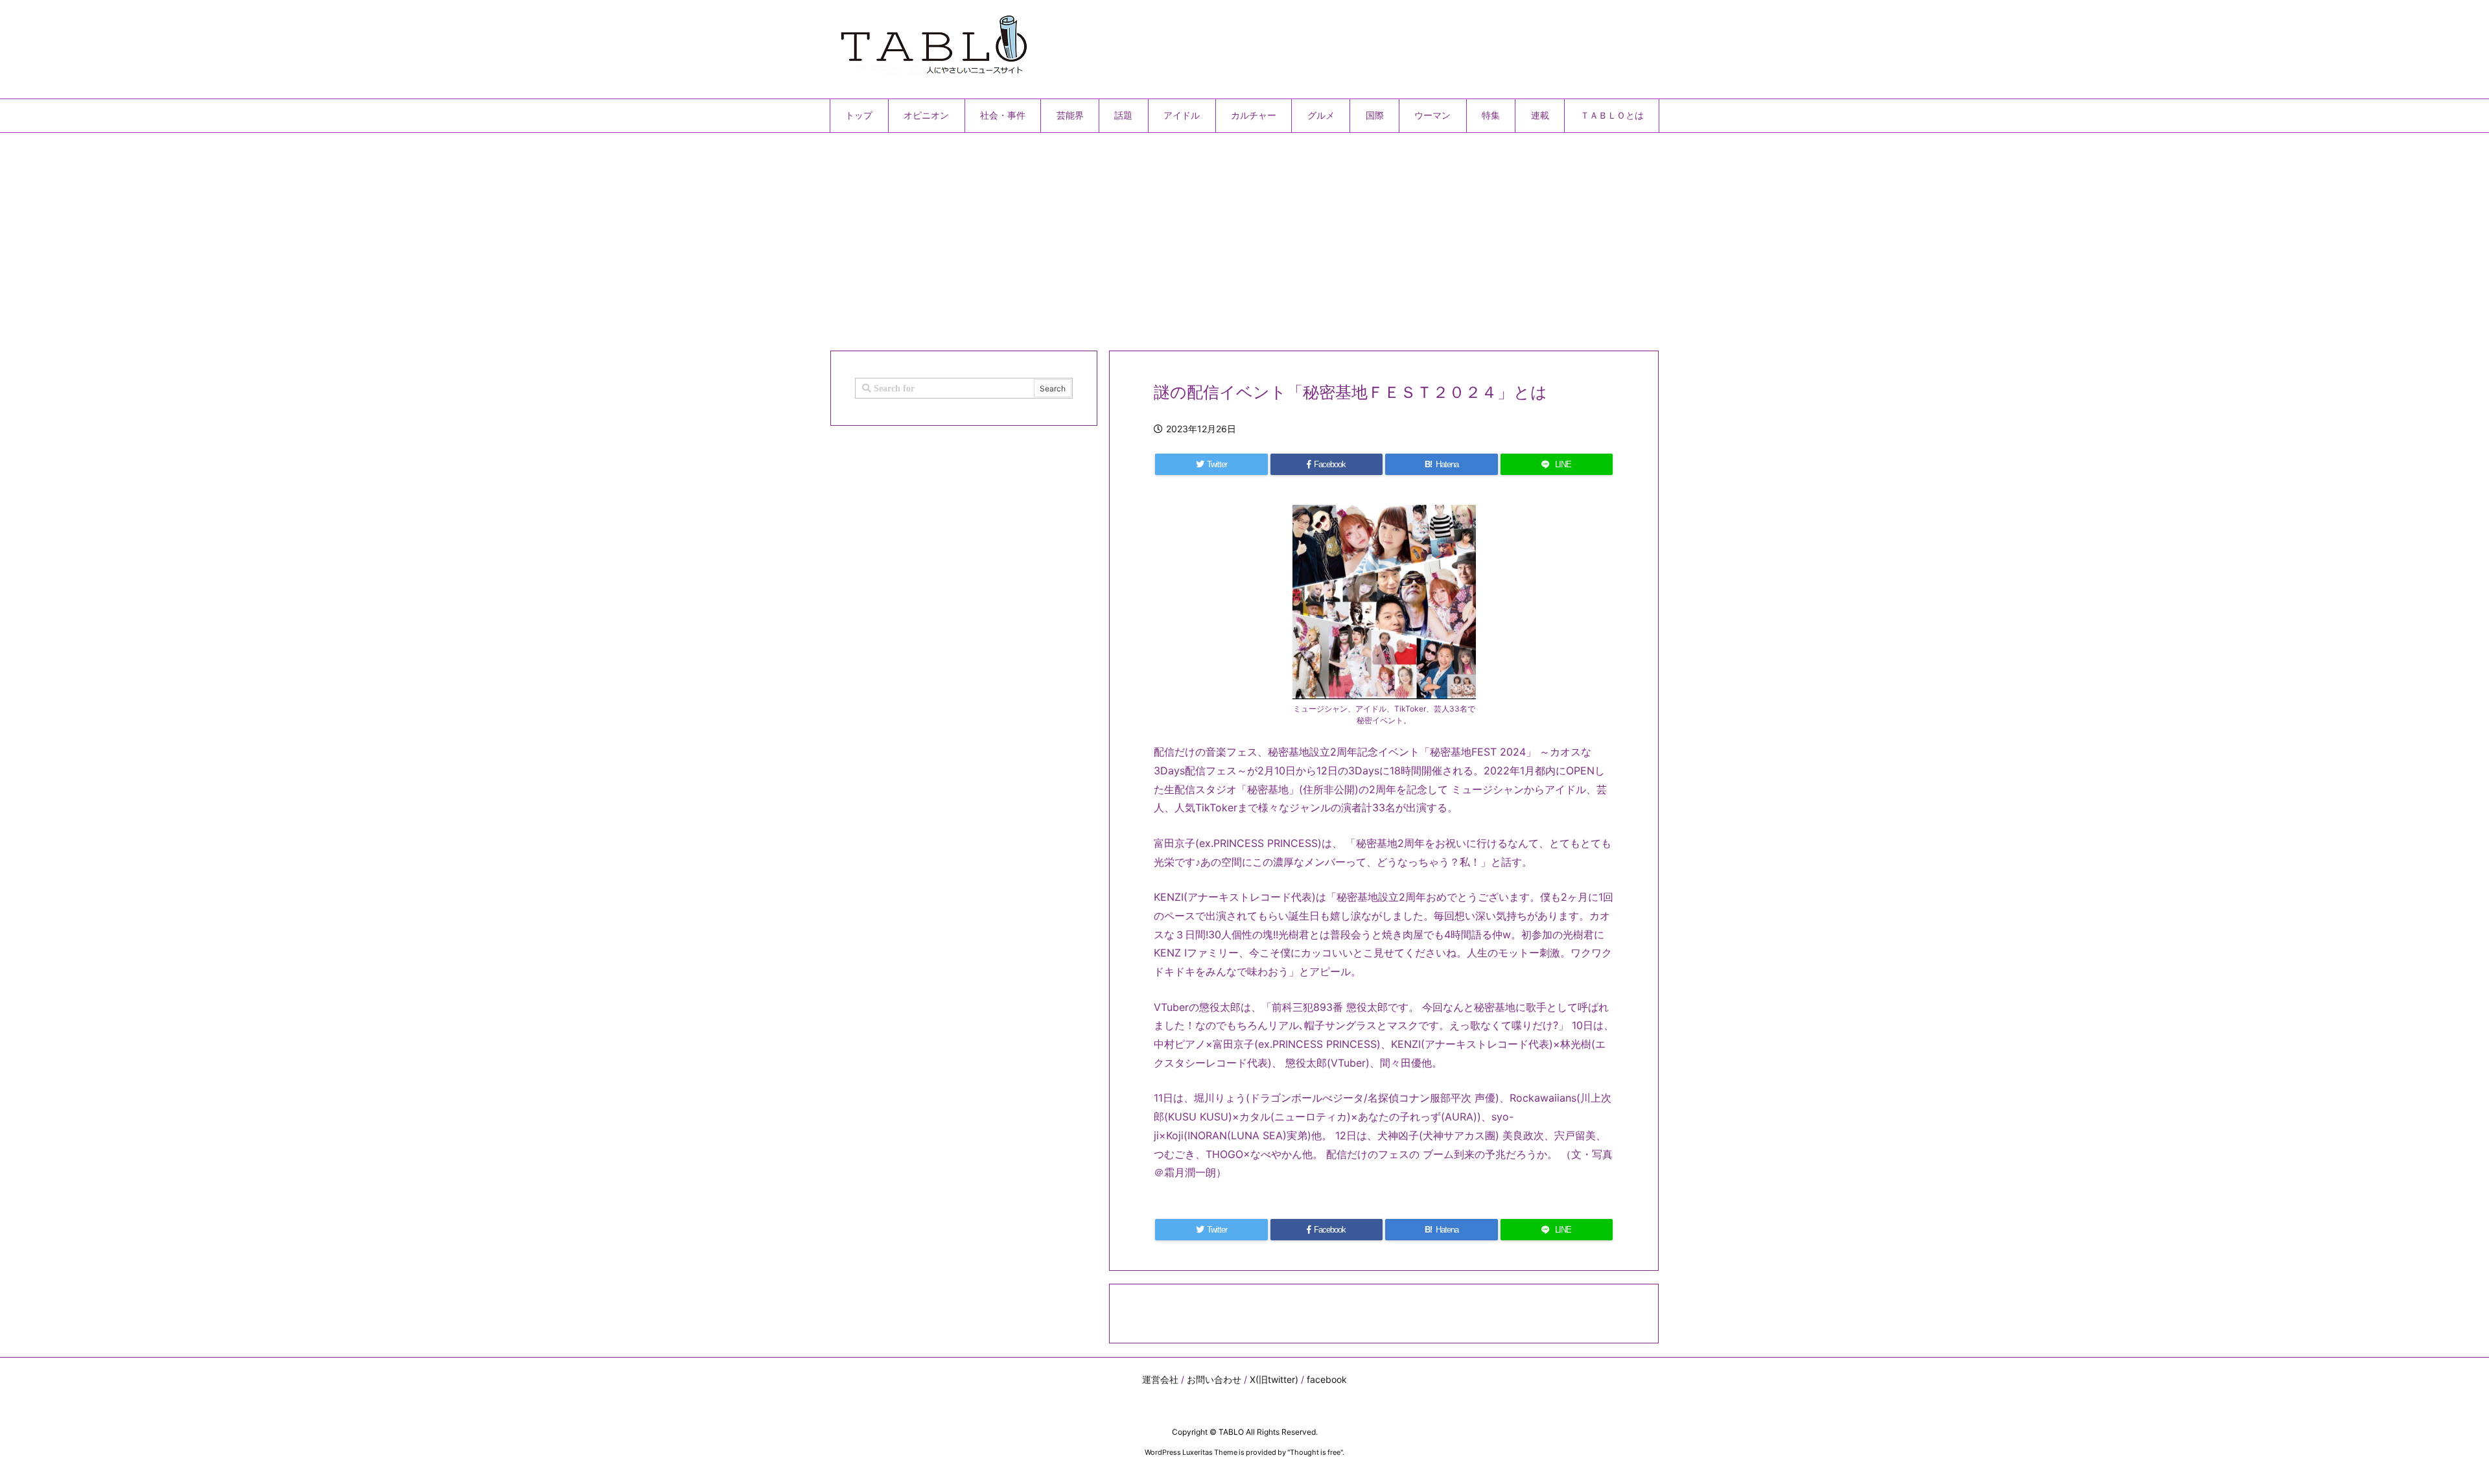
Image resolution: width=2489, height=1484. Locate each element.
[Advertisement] (1219, 237)
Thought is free (1315, 1452)
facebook (1327, 1379)
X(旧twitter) (1274, 1379)
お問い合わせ (1214, 1379)
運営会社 (1160, 1379)
